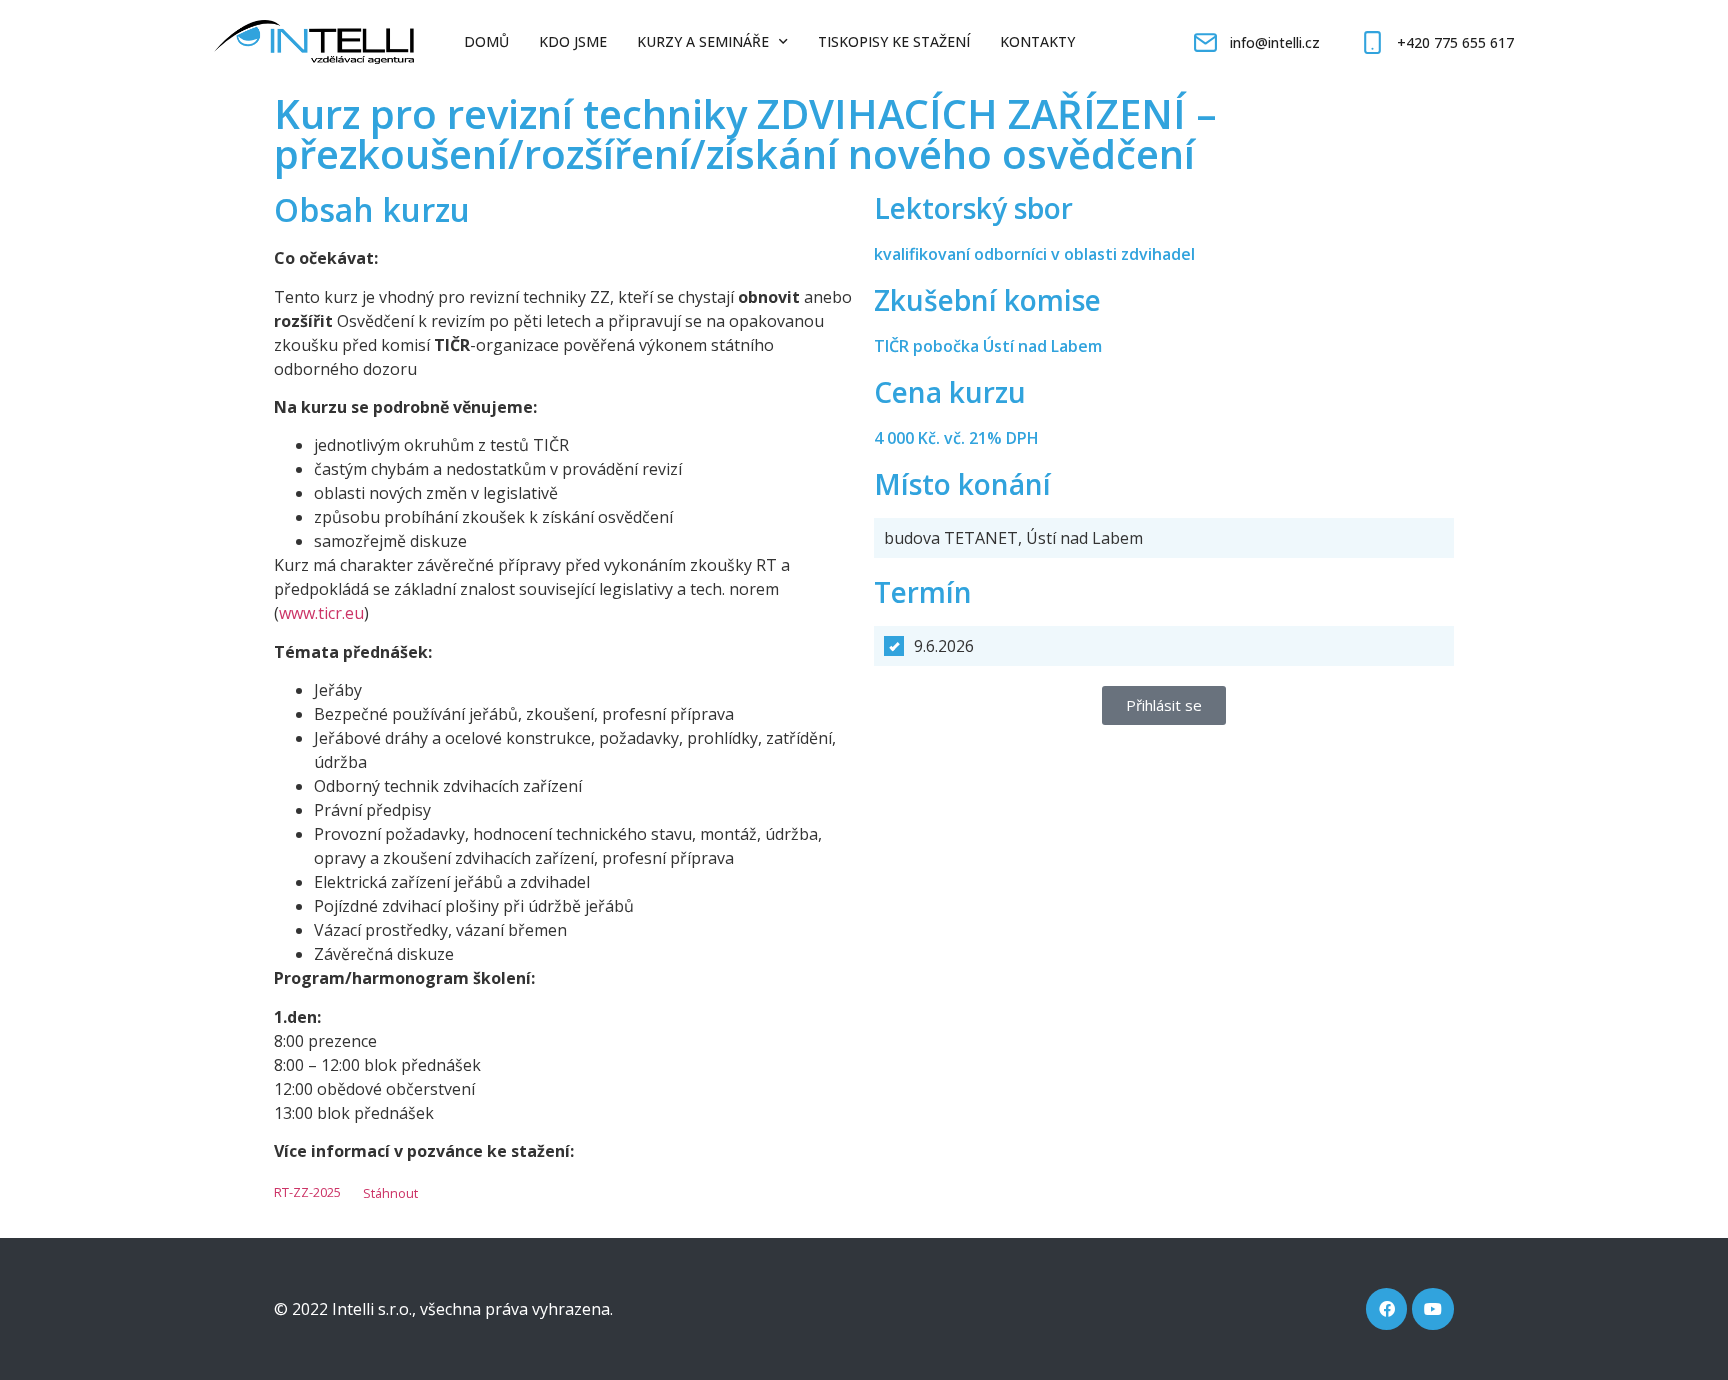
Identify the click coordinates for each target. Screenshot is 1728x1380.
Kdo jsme (573, 41)
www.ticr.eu (321, 613)
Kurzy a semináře (703, 41)
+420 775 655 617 (1455, 42)
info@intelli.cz (1275, 42)
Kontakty (1037, 41)
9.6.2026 (944, 646)
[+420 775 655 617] (1372, 42)
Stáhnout (390, 1193)
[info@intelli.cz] (1205, 42)
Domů (486, 41)
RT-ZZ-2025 (307, 1193)
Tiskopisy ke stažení (894, 41)
